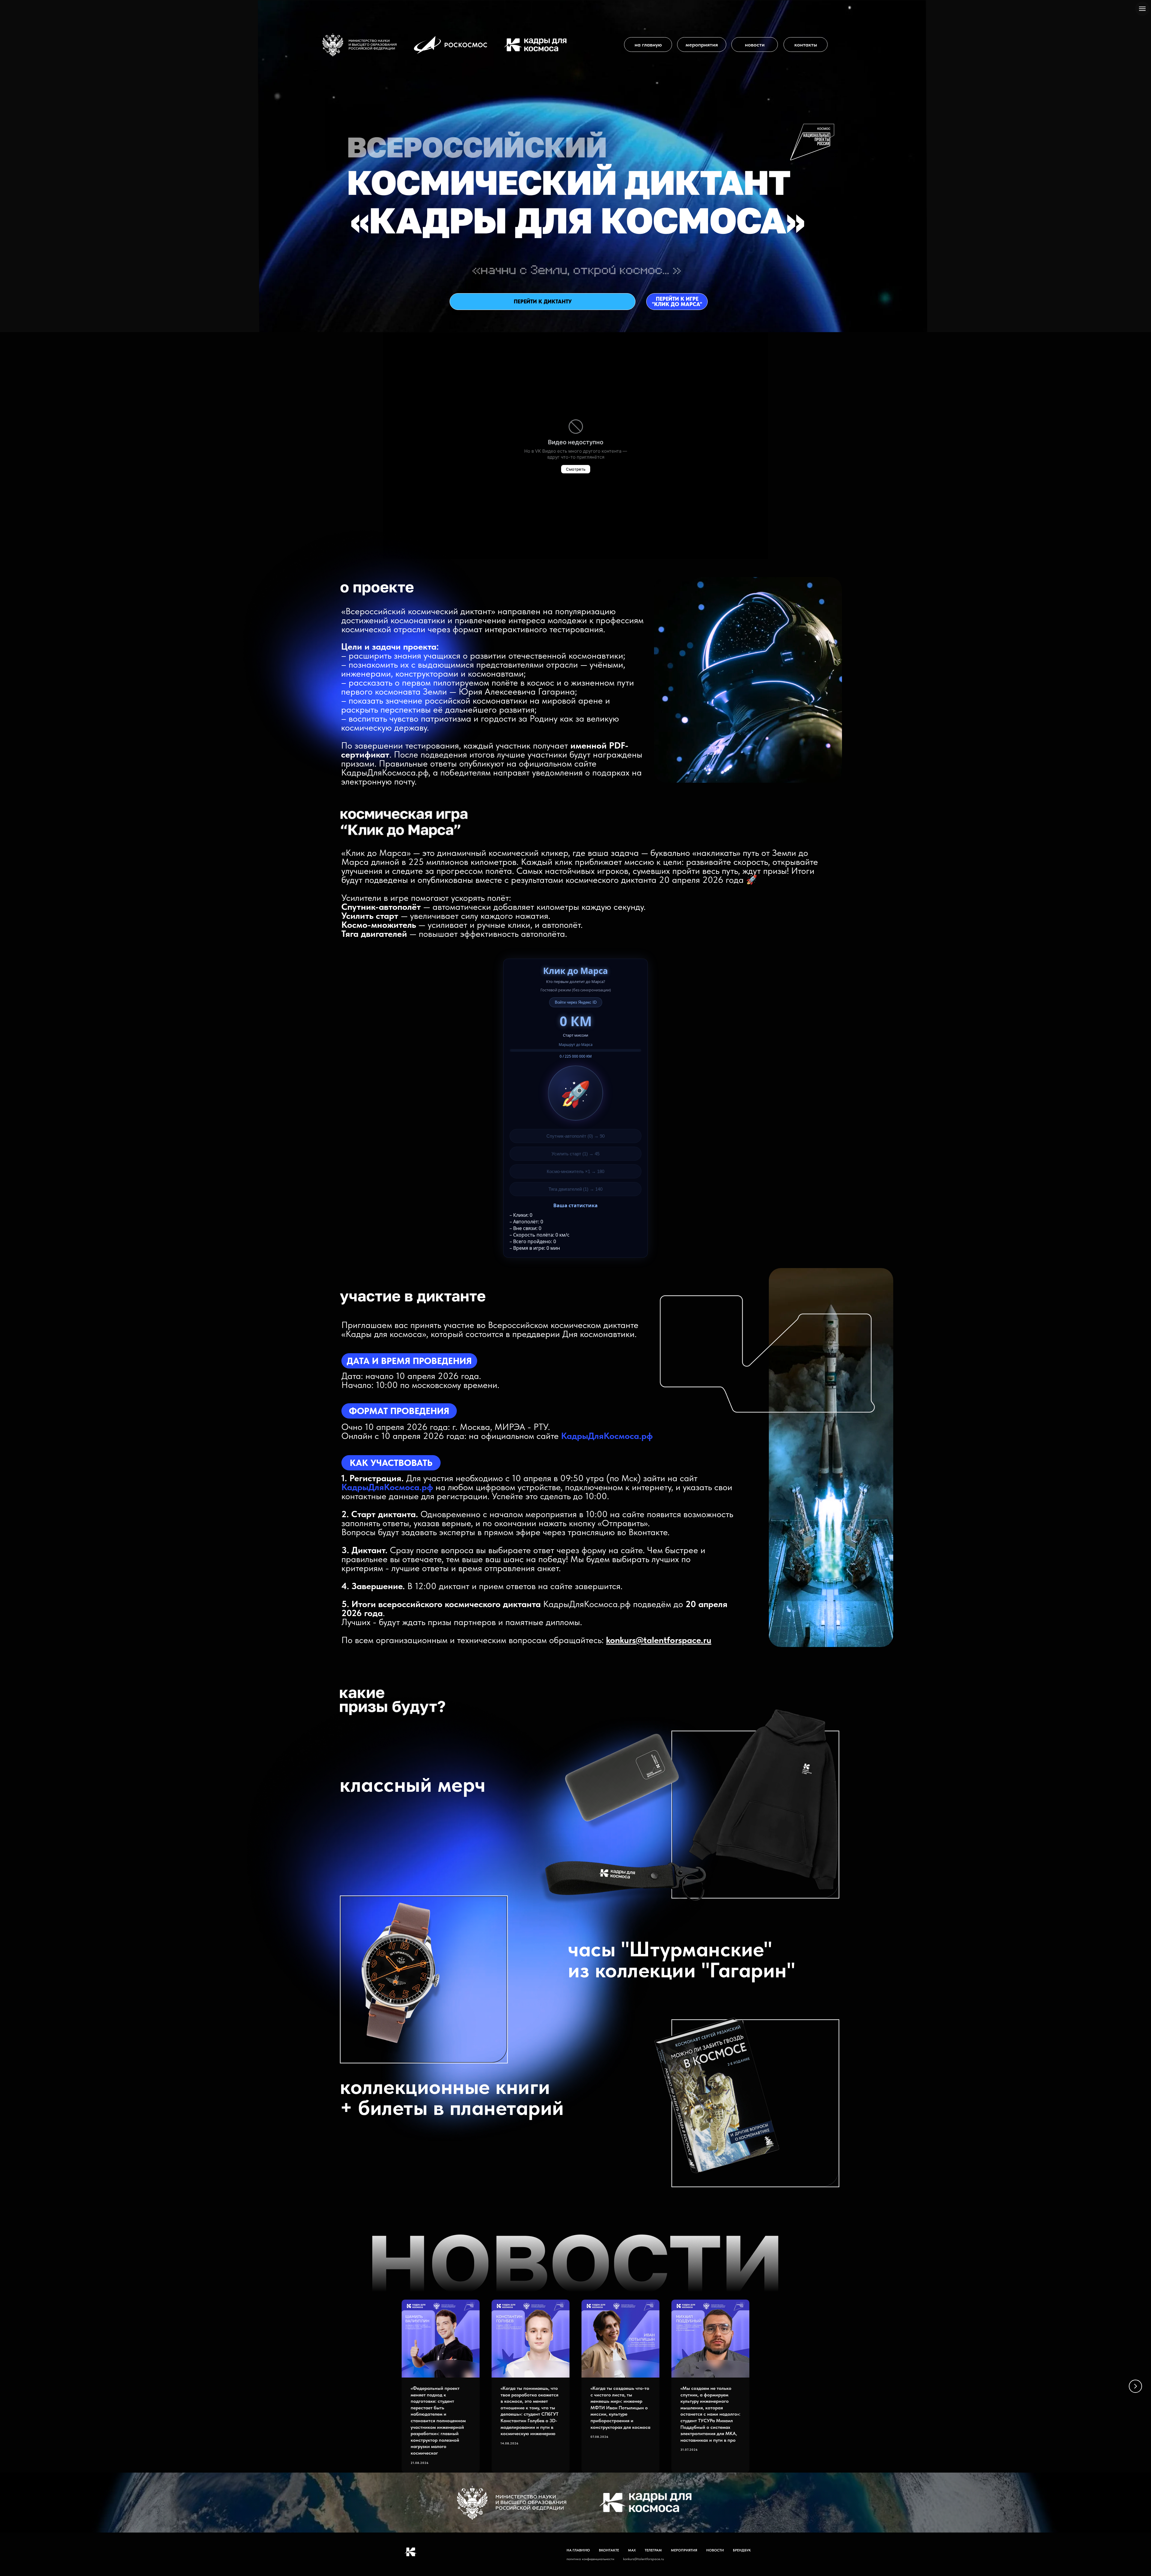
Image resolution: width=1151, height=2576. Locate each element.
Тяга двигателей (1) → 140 (575, 1189)
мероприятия (684, 2550)
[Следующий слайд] (1135, 2386)
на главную (578, 2550)
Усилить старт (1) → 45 (575, 1154)
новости (715, 2550)
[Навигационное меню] (1142, 9)
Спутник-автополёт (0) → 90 (575, 1136)
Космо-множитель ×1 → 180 (575, 1171)
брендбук (742, 2550)
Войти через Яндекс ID (576, 1002)
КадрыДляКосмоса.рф (607, 1436)
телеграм (653, 2550)
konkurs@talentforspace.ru (659, 1640)
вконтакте (609, 2550)
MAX (632, 2550)
